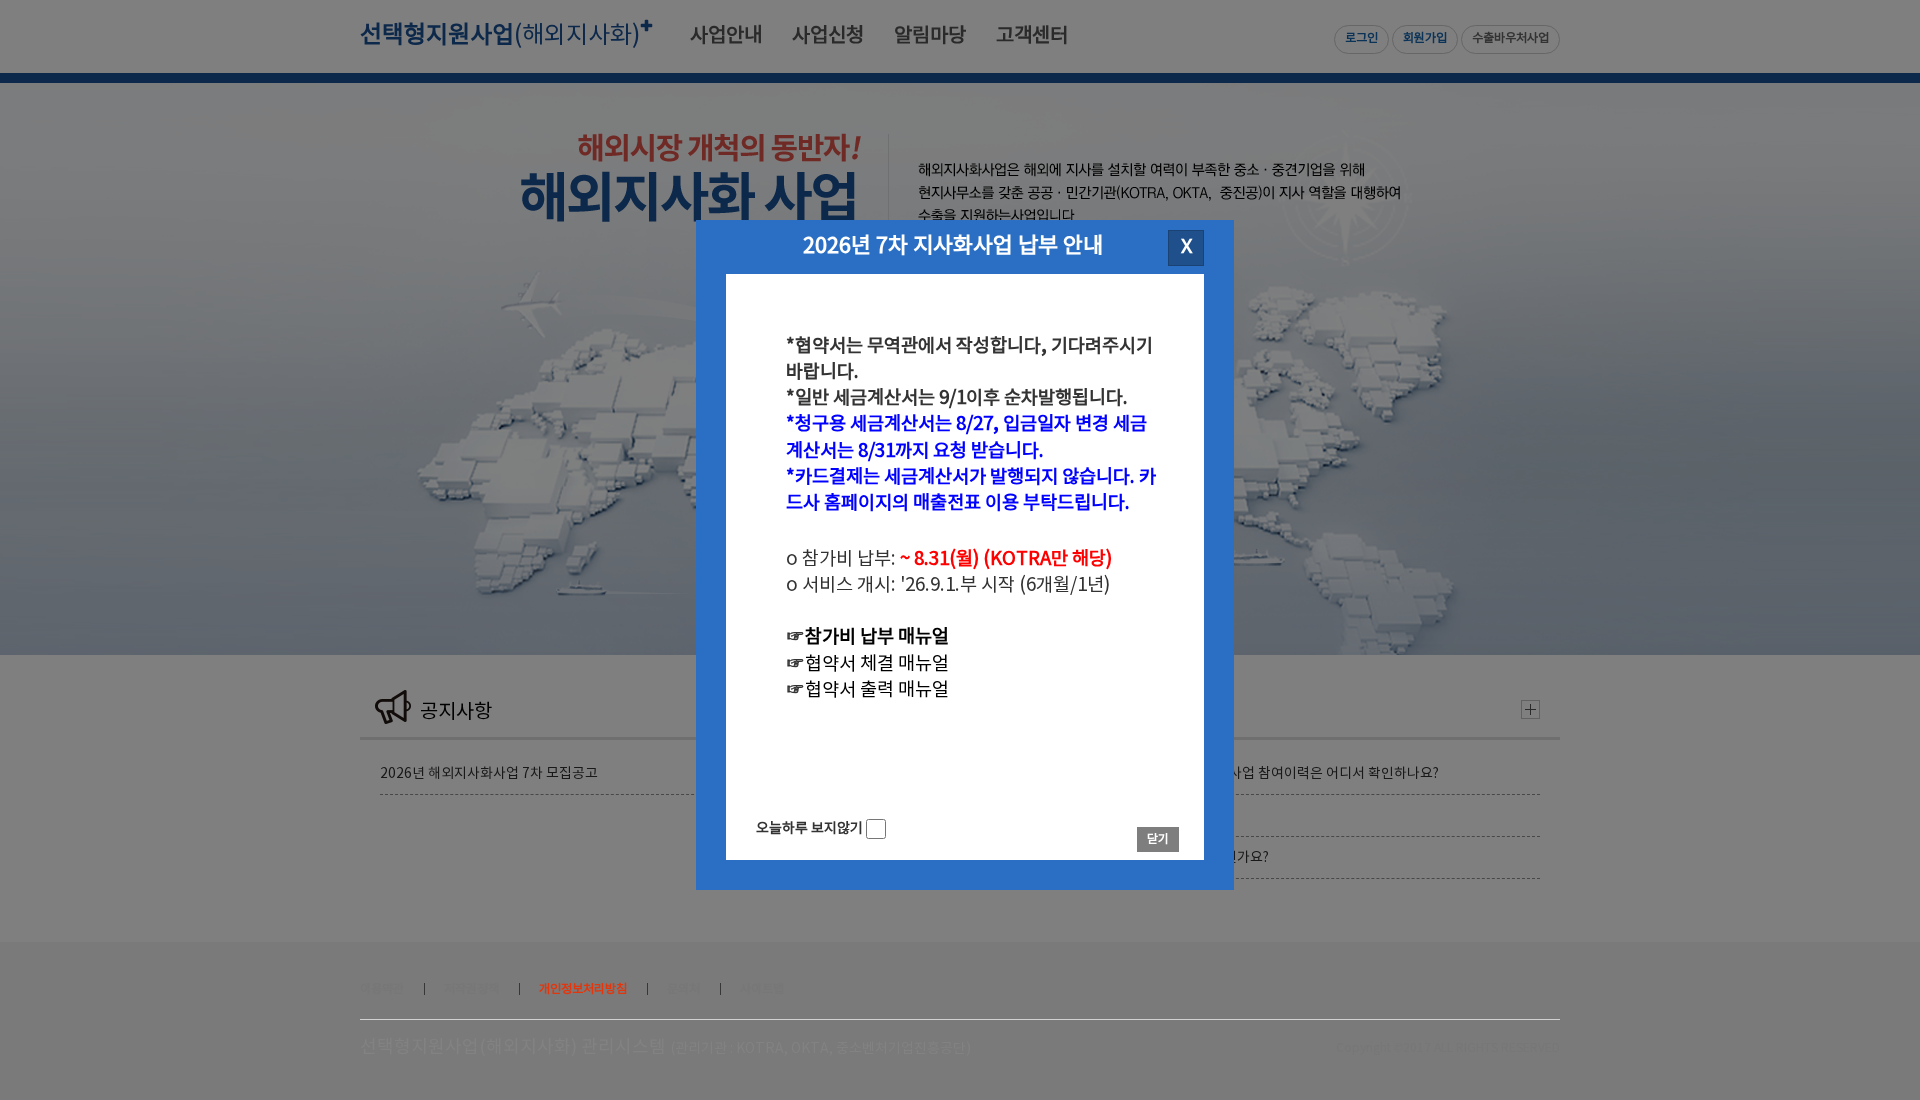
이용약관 (382, 989)
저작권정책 (471, 989)
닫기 (1158, 839)
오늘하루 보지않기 (811, 829)
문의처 (683, 989)
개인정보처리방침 (583, 989)
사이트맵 (762, 989)
